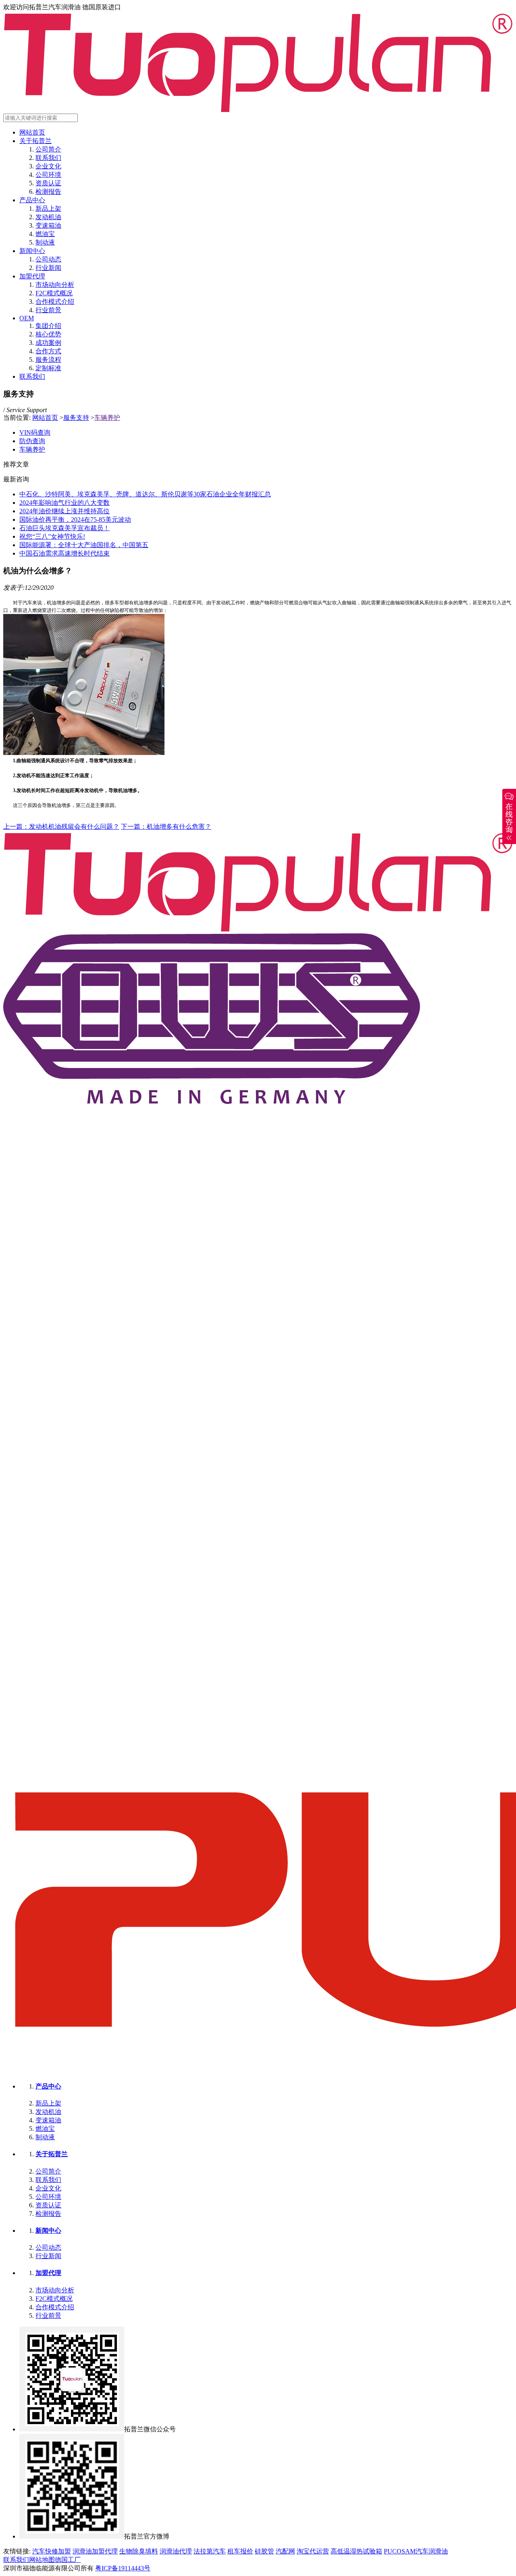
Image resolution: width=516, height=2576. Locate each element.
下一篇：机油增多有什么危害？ (166, 827)
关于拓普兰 (35, 141)
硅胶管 (264, 2551)
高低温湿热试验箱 (356, 2551)
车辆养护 (107, 418)
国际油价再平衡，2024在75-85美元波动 (75, 520)
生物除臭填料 (139, 2551)
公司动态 (48, 259)
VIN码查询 (35, 432)
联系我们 (48, 158)
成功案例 (48, 343)
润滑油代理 (176, 2551)
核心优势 (48, 334)
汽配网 (285, 2551)
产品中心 (32, 200)
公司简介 (48, 149)
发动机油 (48, 217)
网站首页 (32, 132)
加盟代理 (32, 276)
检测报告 (48, 192)
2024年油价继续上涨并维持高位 (64, 511)
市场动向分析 (55, 285)
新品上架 (48, 208)
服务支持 (76, 418)
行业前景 (48, 310)
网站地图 (42, 2560)
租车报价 (240, 2551)
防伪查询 (32, 441)
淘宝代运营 (313, 2551)
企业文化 (48, 166)
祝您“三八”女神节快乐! (52, 536)
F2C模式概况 (54, 293)
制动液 (45, 242)
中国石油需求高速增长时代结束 (64, 553)
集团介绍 (48, 326)
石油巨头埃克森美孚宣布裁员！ (64, 528)
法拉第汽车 (210, 2551)
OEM (27, 318)
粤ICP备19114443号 (123, 2568)
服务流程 (48, 360)
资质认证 (48, 183)
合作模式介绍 (55, 302)
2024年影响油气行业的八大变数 (64, 503)
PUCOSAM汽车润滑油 (416, 2551)
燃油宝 (45, 234)
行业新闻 (48, 268)
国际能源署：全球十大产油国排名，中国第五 (84, 545)
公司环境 (48, 175)
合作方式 (48, 351)
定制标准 (48, 368)
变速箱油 (48, 225)
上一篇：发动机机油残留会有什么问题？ (61, 827)
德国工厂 (68, 2560)
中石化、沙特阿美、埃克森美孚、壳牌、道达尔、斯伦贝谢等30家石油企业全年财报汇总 (145, 494)
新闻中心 (32, 251)
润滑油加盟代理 (95, 2551)
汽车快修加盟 (52, 2551)
